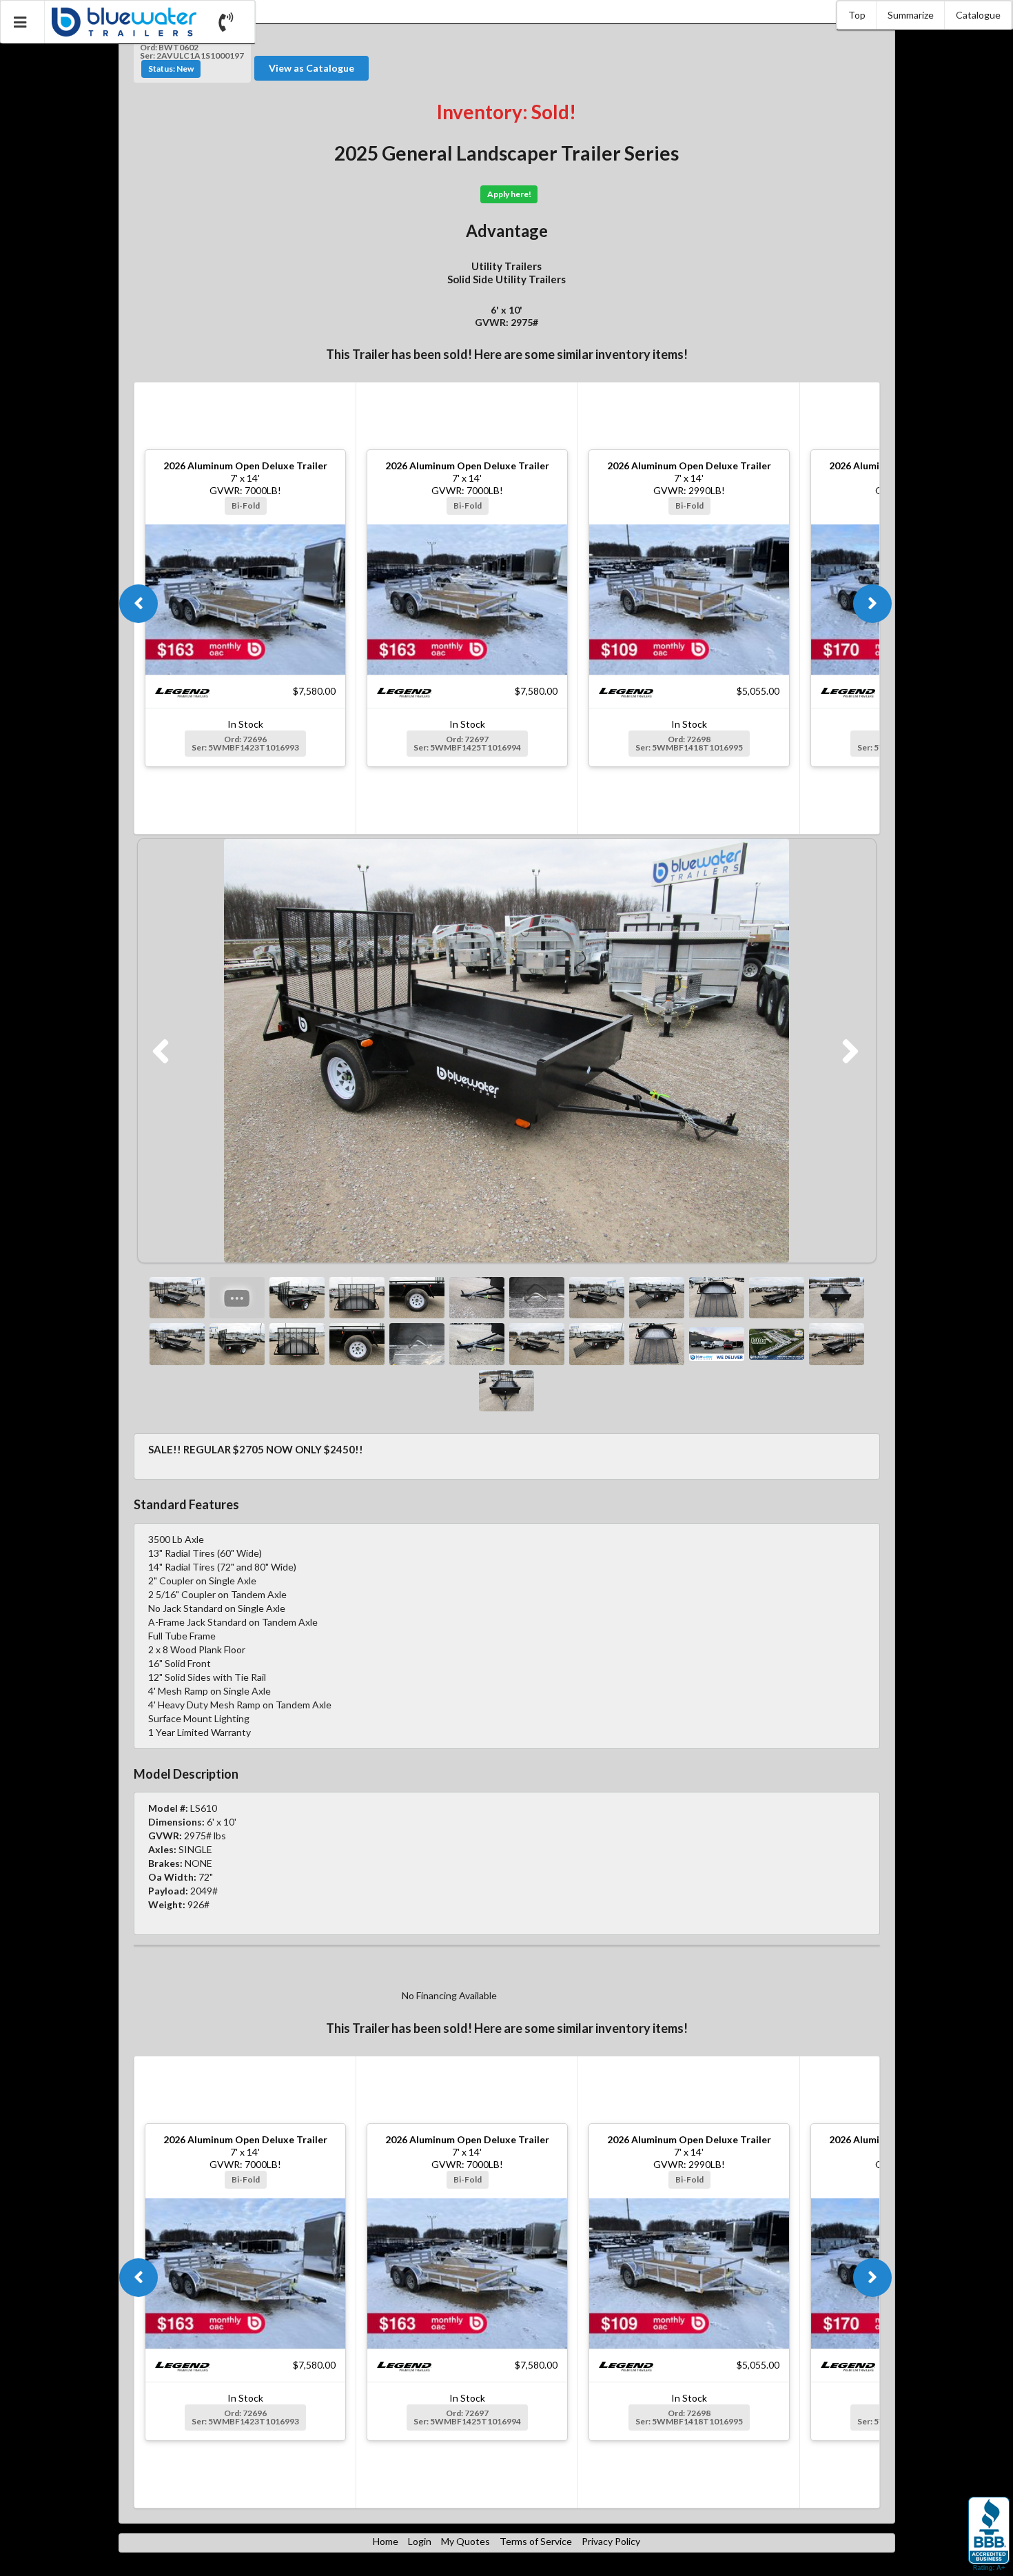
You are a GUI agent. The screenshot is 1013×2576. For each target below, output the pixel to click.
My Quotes (465, 2541)
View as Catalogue (311, 68)
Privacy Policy (611, 2541)
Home (386, 2541)
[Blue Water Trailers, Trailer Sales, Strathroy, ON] (989, 2535)
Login (420, 2541)
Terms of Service (536, 2541)
